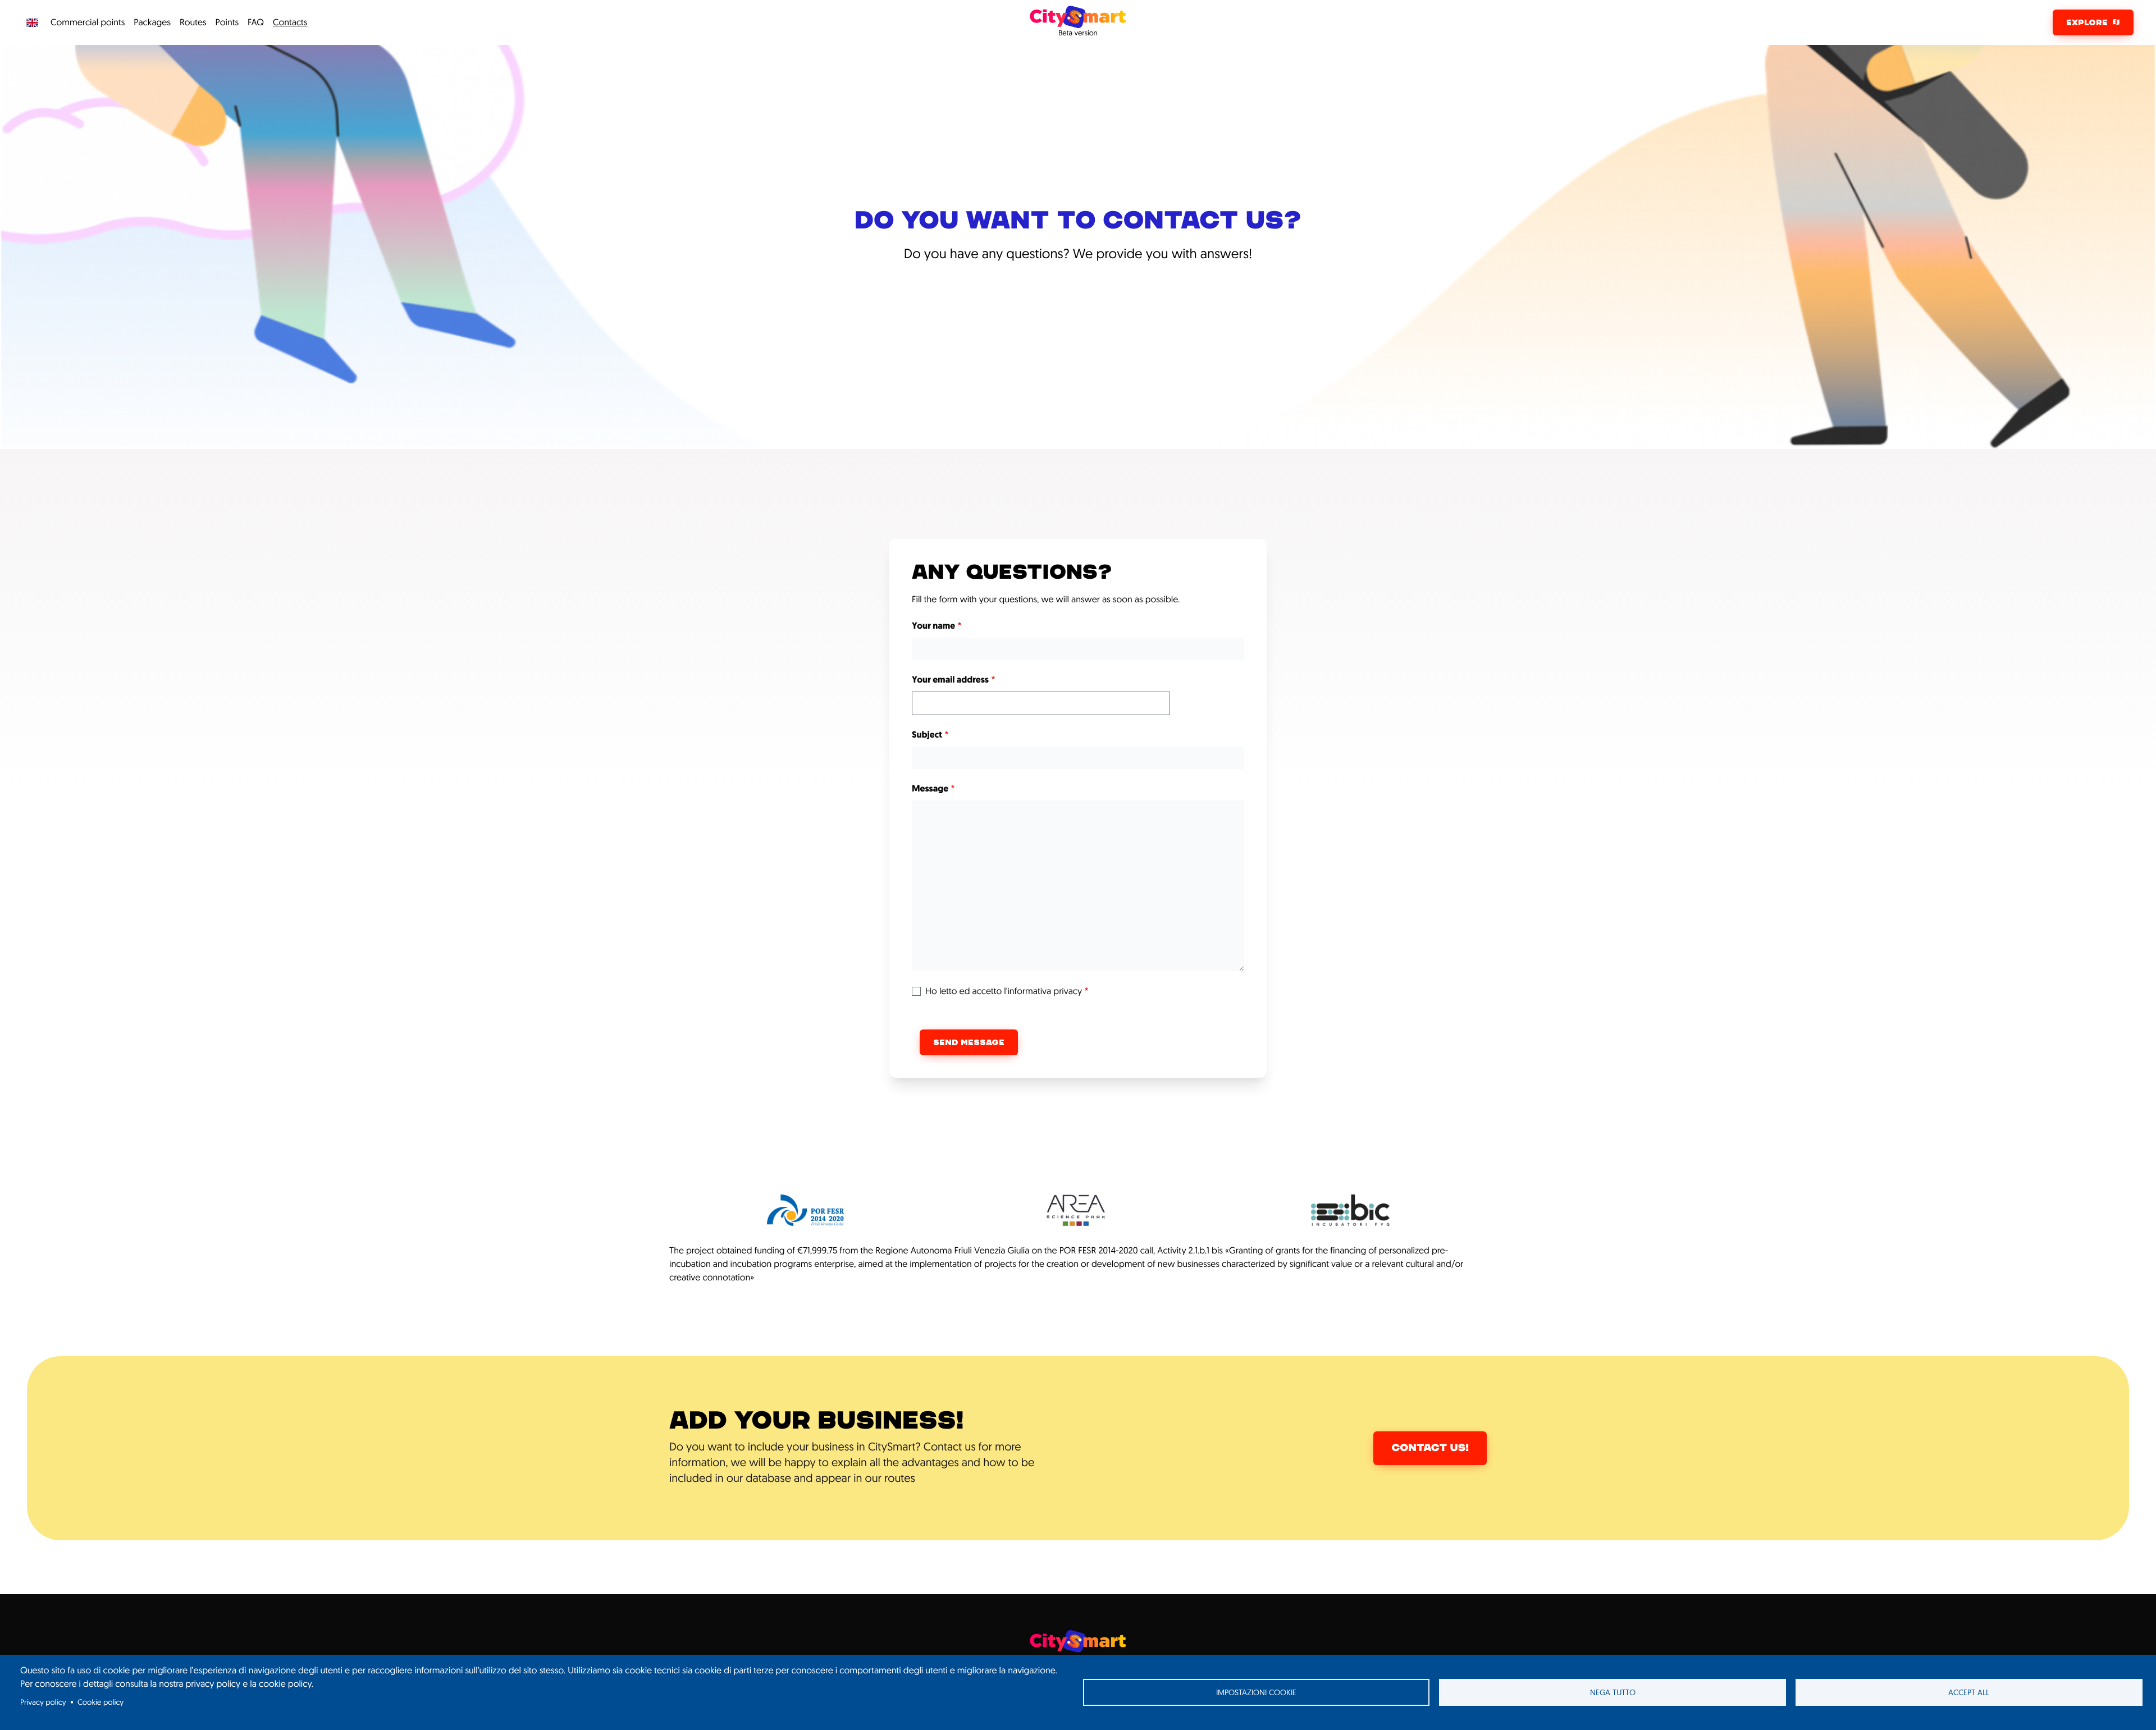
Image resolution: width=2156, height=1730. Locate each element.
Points (227, 22)
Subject (927, 735)
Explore (2087, 22)
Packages (152, 22)
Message (930, 789)
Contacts (290, 22)
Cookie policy (101, 1702)
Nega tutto (1613, 1692)
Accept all (1969, 1692)
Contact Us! (1430, 1448)
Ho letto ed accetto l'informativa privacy (1004, 991)
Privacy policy (43, 1702)
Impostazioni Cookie (1256, 1692)
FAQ (256, 22)
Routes (193, 22)
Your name (933, 626)
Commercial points (88, 22)
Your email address (950, 680)
